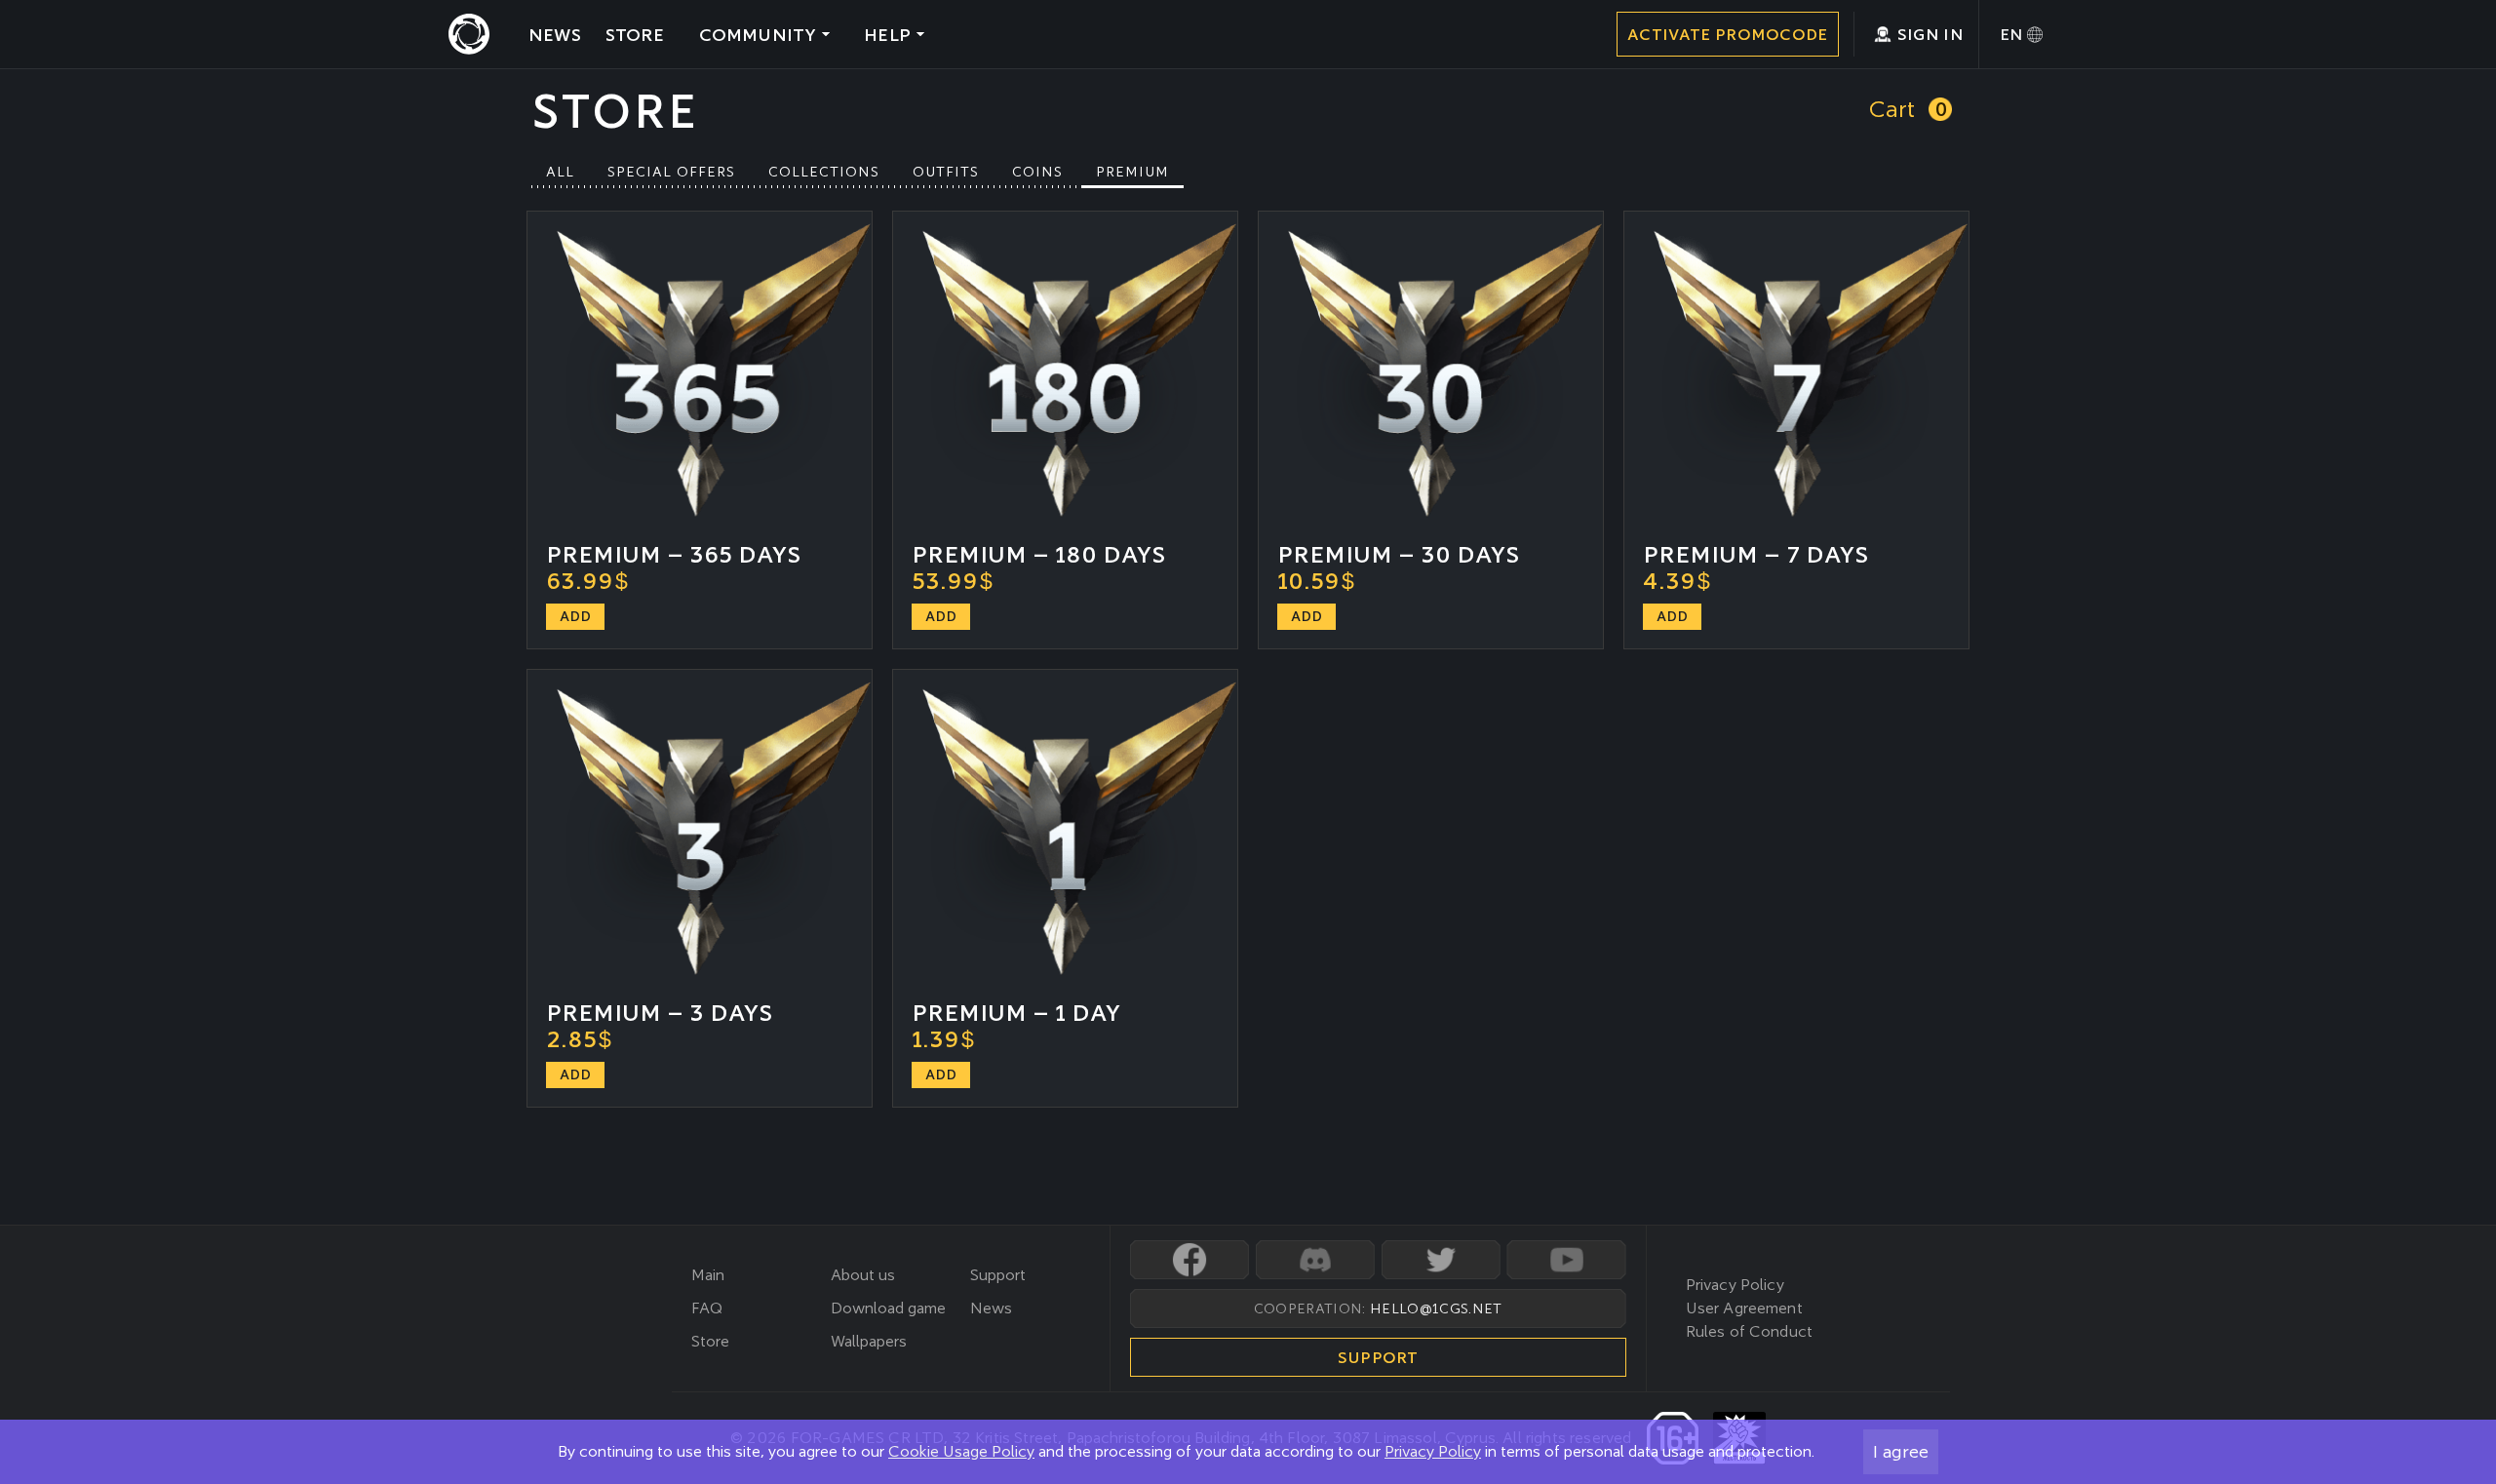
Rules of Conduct (1750, 1331)
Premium (1132, 172)
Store (710, 1341)
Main (708, 1275)
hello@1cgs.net (1436, 1308)
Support (998, 1275)
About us (863, 1275)
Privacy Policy (1433, 1451)
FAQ (707, 1308)
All (560, 172)
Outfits (946, 172)
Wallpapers (869, 1341)
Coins (1037, 172)
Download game (888, 1308)
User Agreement (1744, 1308)
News (991, 1308)
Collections (824, 172)
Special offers (671, 172)
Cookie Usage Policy (961, 1451)
